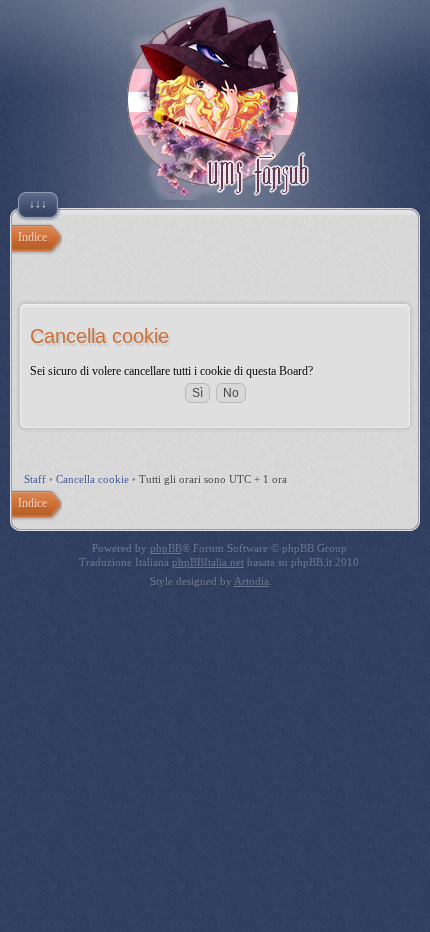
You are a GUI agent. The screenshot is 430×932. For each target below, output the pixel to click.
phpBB (166, 548)
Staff (35, 479)
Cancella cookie (92, 479)
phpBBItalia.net (208, 562)
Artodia (251, 581)
